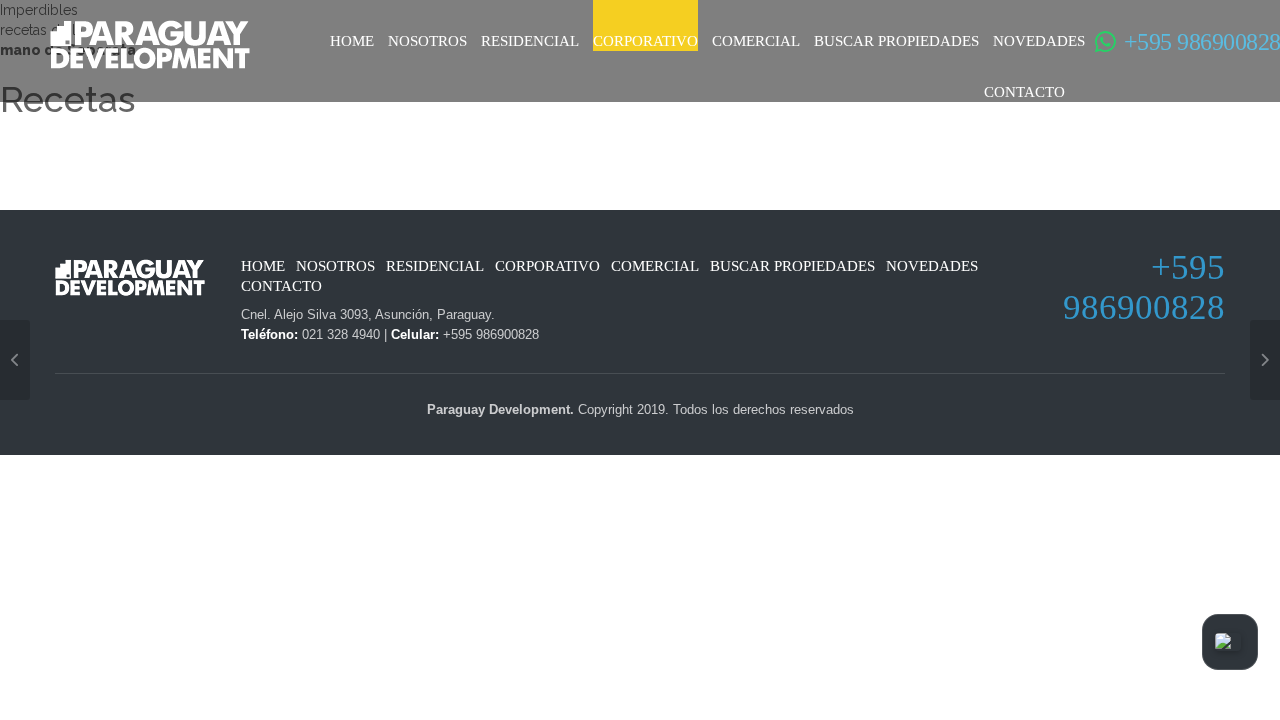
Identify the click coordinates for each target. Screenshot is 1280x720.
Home (352, 41)
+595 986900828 (1177, 42)
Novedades (1039, 41)
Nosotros (427, 41)
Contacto (1024, 92)
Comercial (756, 41)
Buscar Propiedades (896, 41)
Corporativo (645, 41)
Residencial (530, 41)
